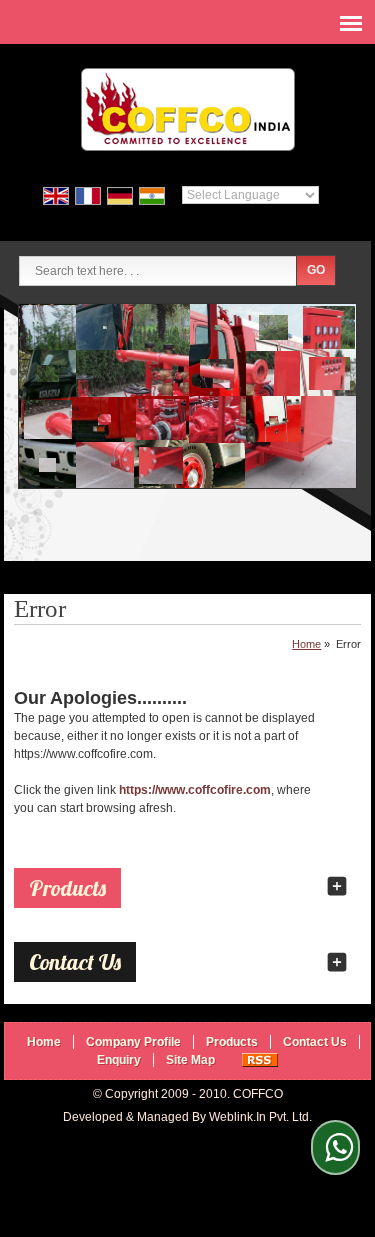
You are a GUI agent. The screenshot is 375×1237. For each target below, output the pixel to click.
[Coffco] (188, 112)
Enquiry (119, 1060)
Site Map (190, 1060)
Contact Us (315, 1042)
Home (306, 644)
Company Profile (133, 1042)
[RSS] (260, 1060)
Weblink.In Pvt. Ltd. (260, 1117)
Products (67, 888)
